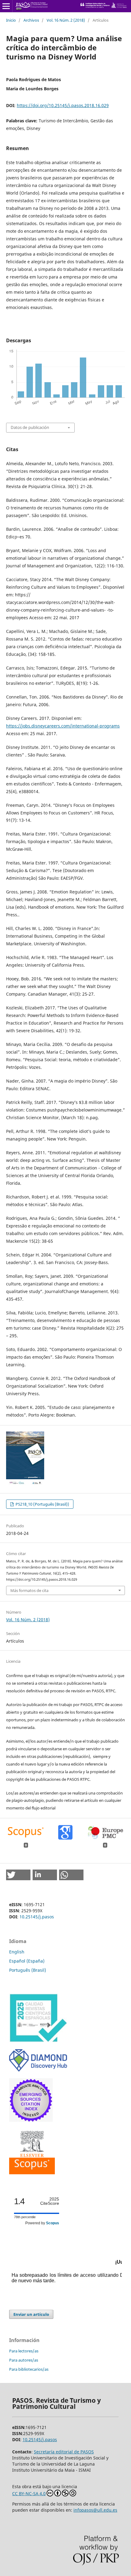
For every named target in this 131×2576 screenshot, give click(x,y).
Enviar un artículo (31, 2314)
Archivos (31, 20)
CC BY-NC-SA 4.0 (29, 2493)
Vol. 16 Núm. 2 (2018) (66, 20)
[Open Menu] (6, 6)
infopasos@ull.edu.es (95, 2510)
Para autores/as (24, 2360)
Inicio (11, 20)
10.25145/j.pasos (37, 1917)
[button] (18, 1875)
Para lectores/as (24, 2351)
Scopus (53, 2223)
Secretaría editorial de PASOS (64, 2452)
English (17, 1952)
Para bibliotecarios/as (29, 2369)
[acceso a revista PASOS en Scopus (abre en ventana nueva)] (32, 2173)
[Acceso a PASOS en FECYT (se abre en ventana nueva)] (38, 2041)
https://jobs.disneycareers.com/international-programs (63, 726)
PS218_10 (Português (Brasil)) (42, 1504)
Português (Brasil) (28, 1970)
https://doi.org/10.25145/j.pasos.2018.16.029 (63, 105)
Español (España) (27, 1961)
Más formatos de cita (29, 1590)
